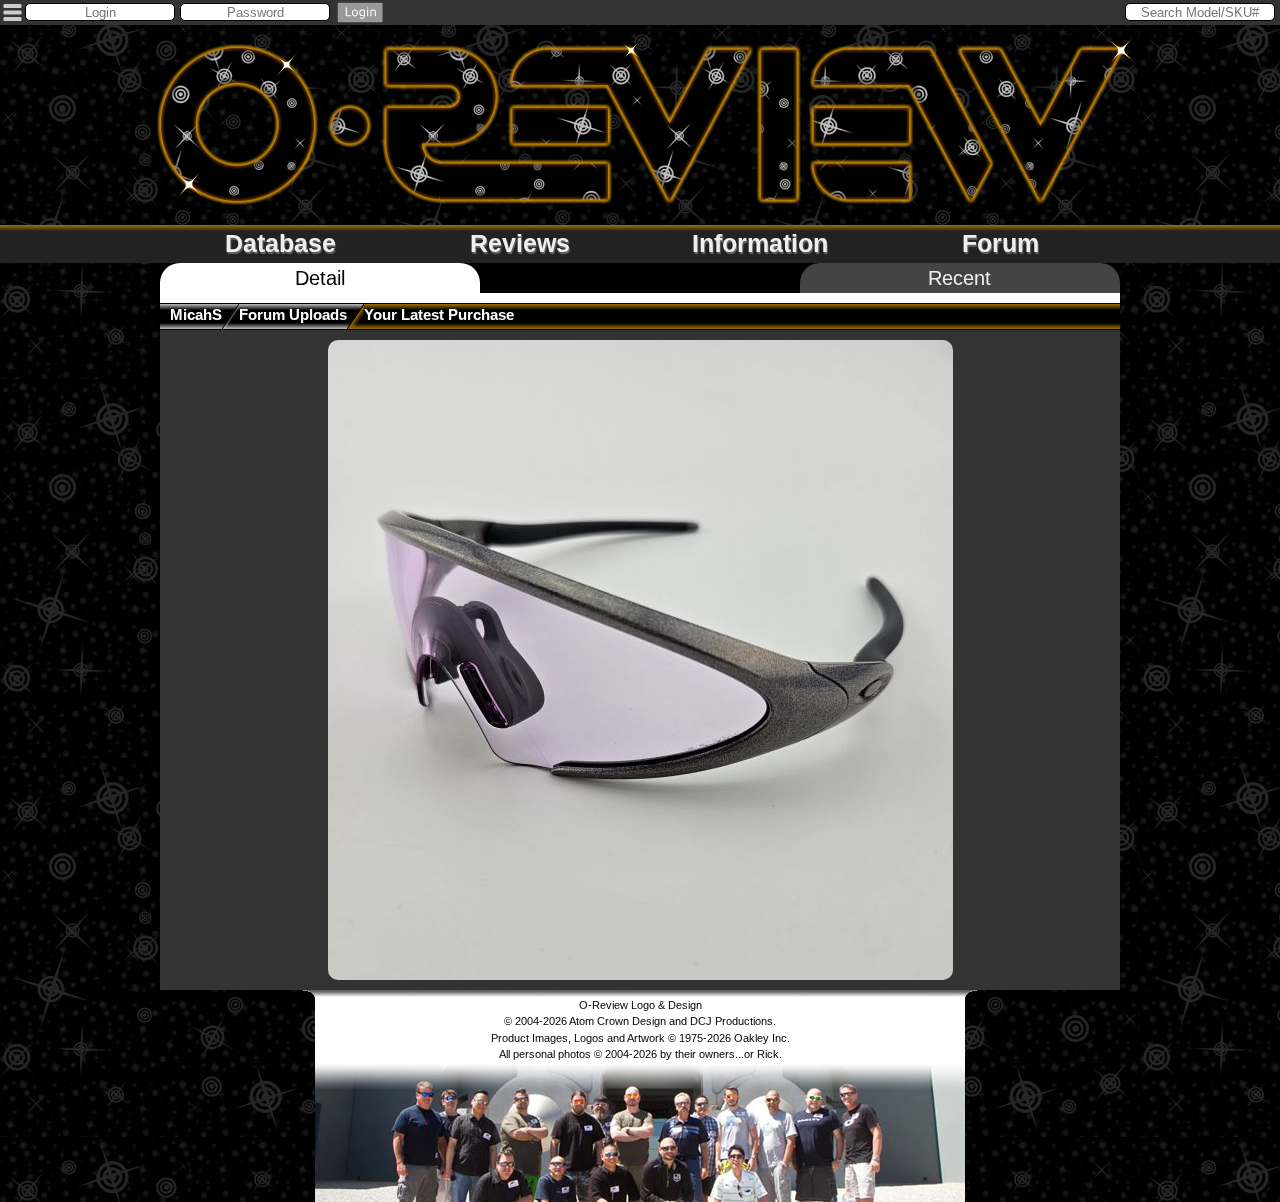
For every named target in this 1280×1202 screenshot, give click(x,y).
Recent (959, 278)
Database (280, 243)
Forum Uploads (293, 314)
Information (760, 243)
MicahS (196, 314)
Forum (1000, 243)
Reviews (520, 243)
